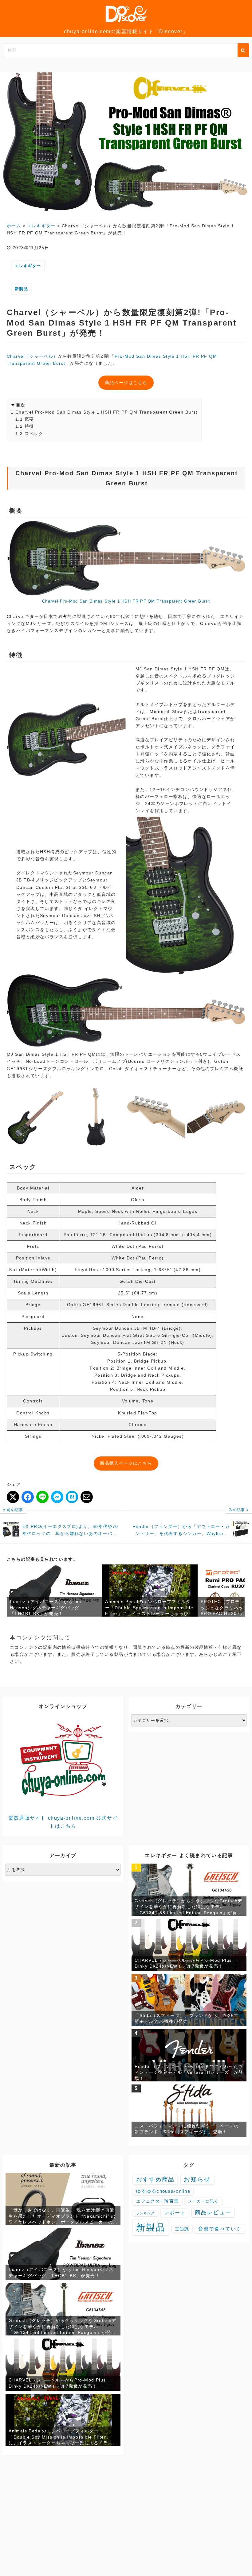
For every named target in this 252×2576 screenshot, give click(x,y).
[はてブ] (72, 1497)
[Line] (42, 1497)
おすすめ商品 (155, 2179)
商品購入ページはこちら (126, 1463)
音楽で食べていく (220, 2229)
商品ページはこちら (126, 383)
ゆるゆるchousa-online (163, 2191)
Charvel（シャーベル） (32, 356)
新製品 (21, 289)
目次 (21, 405)
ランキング (145, 2213)
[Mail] (87, 1497)
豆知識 (182, 2229)
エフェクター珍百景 (157, 2201)
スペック (34, 434)
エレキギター (28, 266)
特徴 (29, 426)
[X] (13, 1497)
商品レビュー (213, 2212)
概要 (29, 419)
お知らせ (197, 2179)
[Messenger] (57, 1497)
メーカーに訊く (203, 2201)
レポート (175, 2213)
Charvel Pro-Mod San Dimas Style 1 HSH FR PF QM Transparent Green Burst (106, 412)
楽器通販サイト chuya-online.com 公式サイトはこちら (63, 1822)
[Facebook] (28, 1497)
